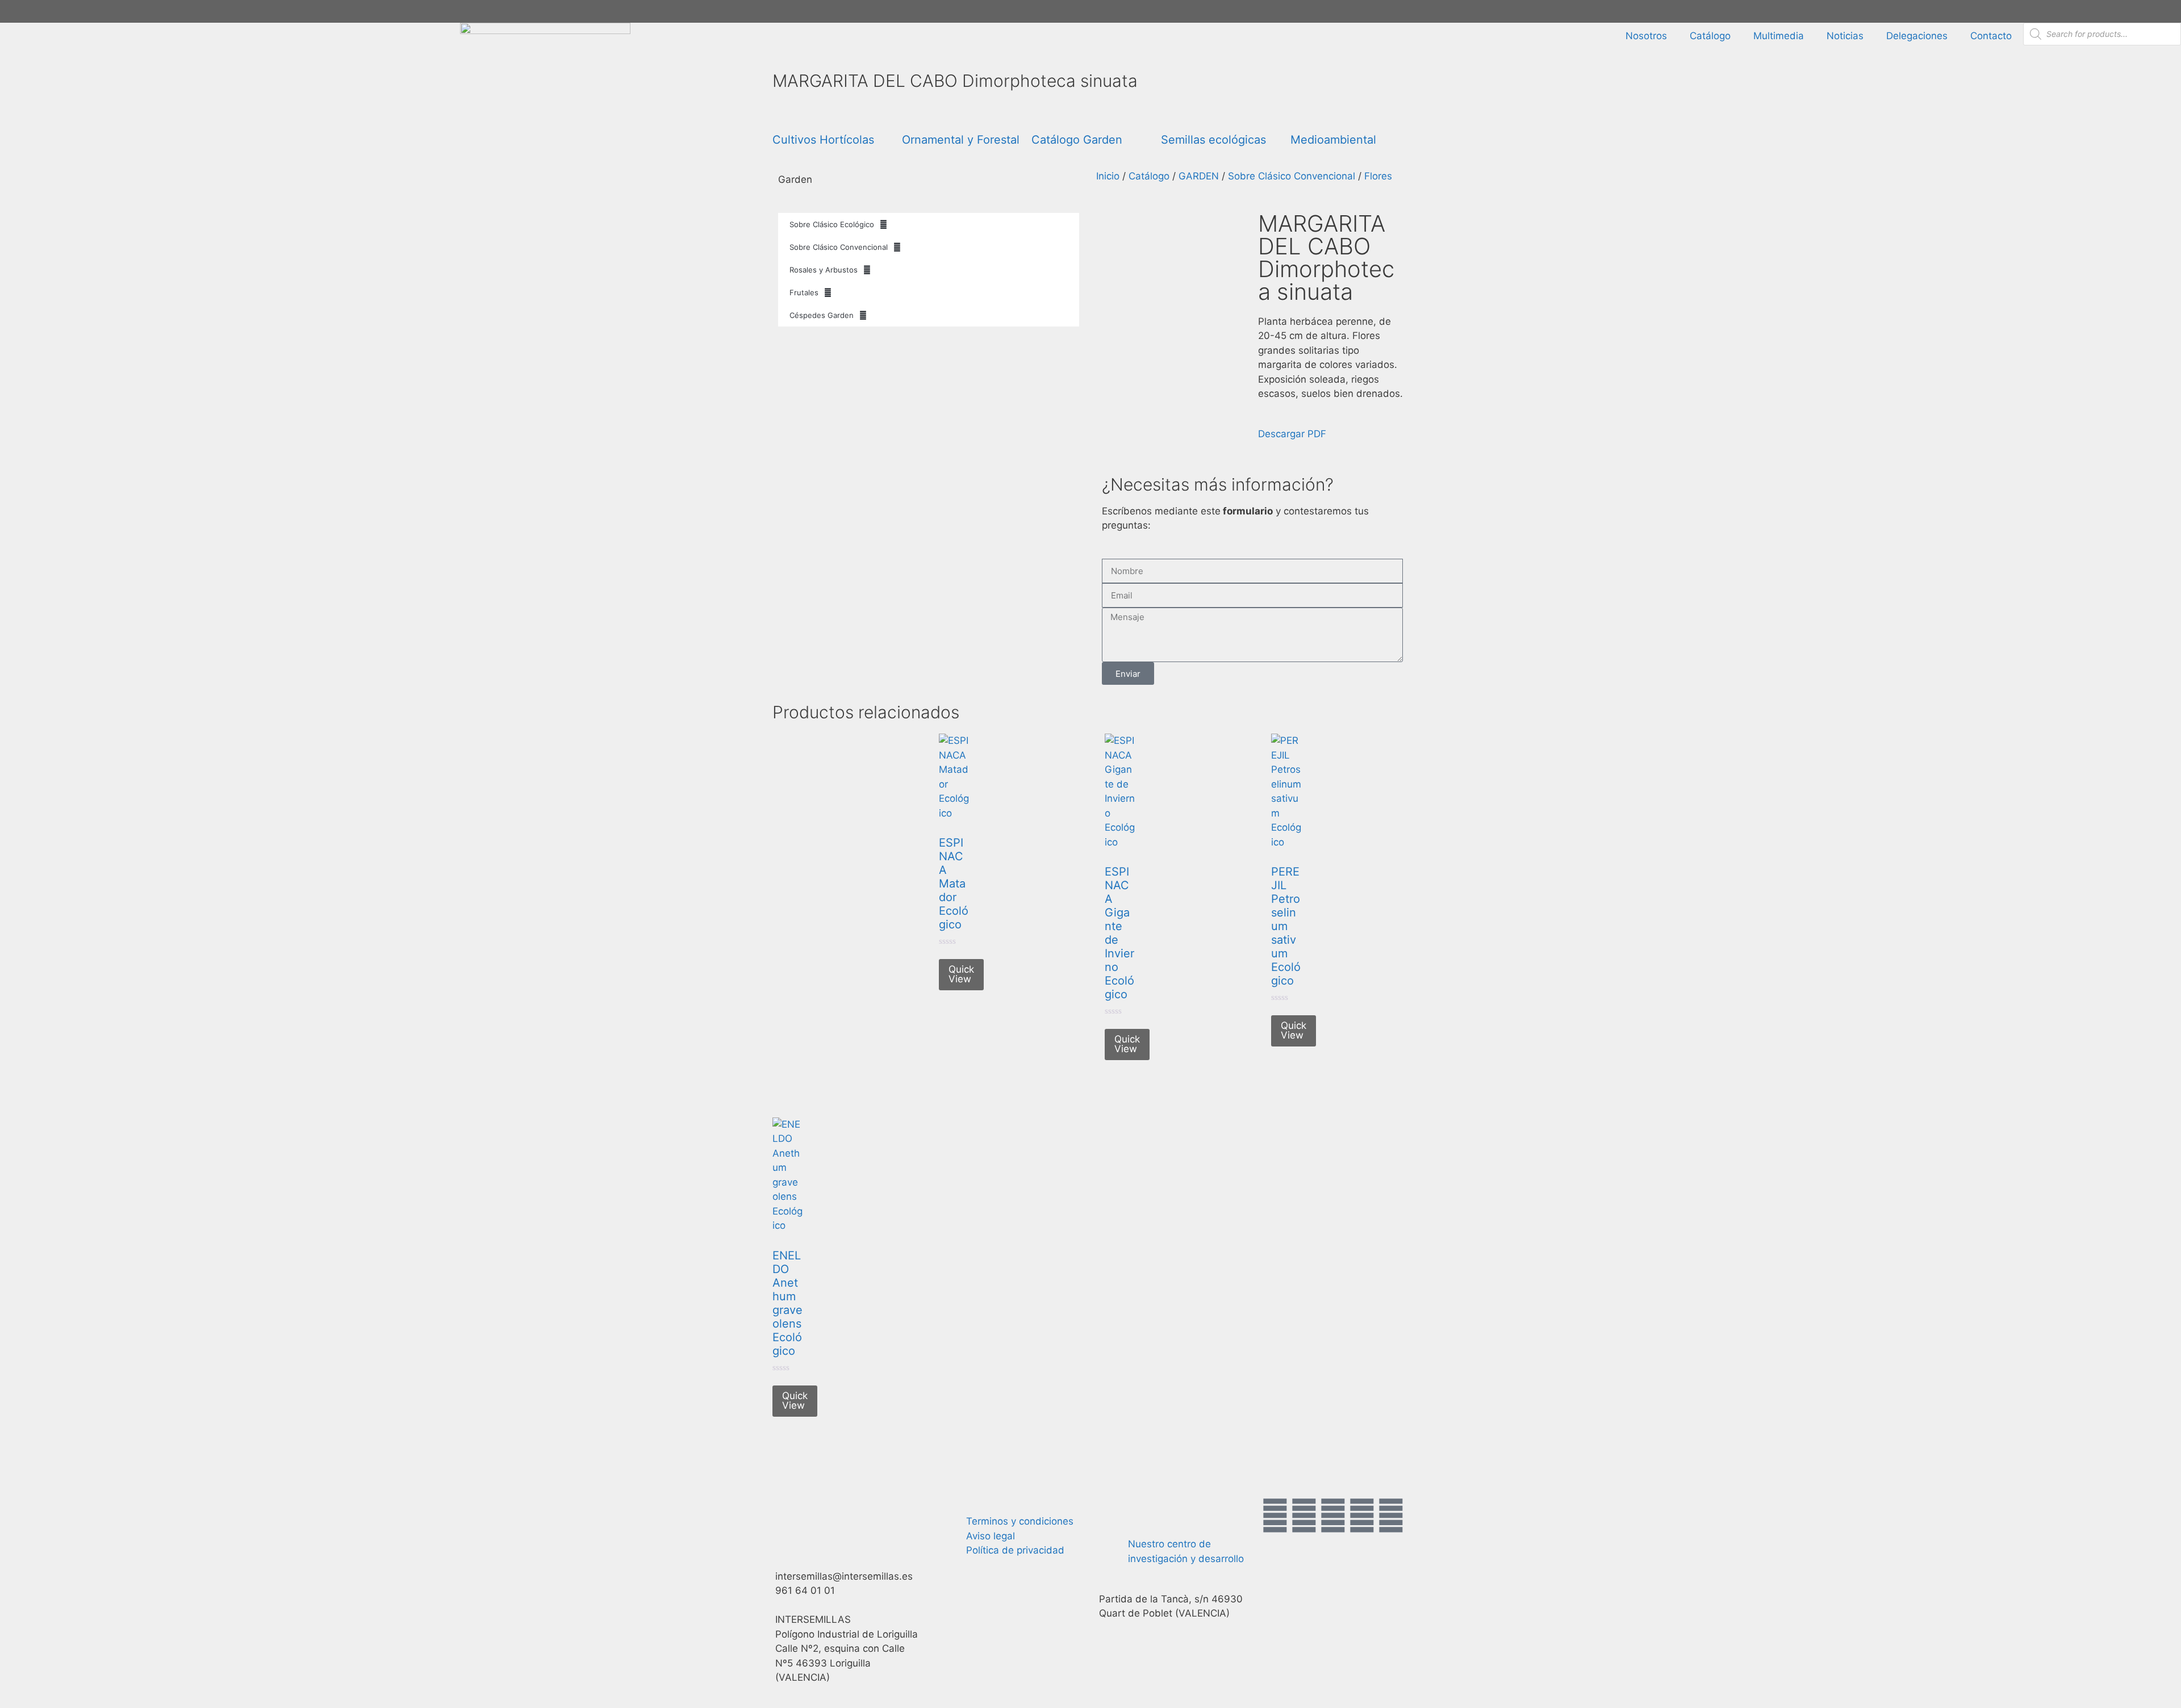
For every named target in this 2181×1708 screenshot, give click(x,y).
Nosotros (1646, 36)
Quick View (961, 974)
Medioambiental (1333, 140)
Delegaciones (1917, 36)
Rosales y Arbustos (824, 270)
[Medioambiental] (1305, 115)
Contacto (1991, 36)
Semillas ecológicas (1213, 140)
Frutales (804, 292)
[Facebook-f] (1275, 1516)
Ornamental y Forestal (961, 140)
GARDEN (1199, 176)
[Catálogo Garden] (1046, 115)
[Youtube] (1362, 1516)
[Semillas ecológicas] (1175, 115)
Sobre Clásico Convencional (839, 247)
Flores (1378, 176)
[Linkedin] (1391, 1516)
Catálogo (1710, 36)
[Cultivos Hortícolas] (787, 115)
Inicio (1108, 176)
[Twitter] (1304, 1516)
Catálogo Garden (1077, 140)
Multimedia (1779, 36)
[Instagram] (1333, 1516)
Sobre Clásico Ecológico (832, 224)
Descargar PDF (1292, 434)
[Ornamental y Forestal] (916, 115)
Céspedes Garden (822, 315)
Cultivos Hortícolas (823, 140)
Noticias (1845, 36)
